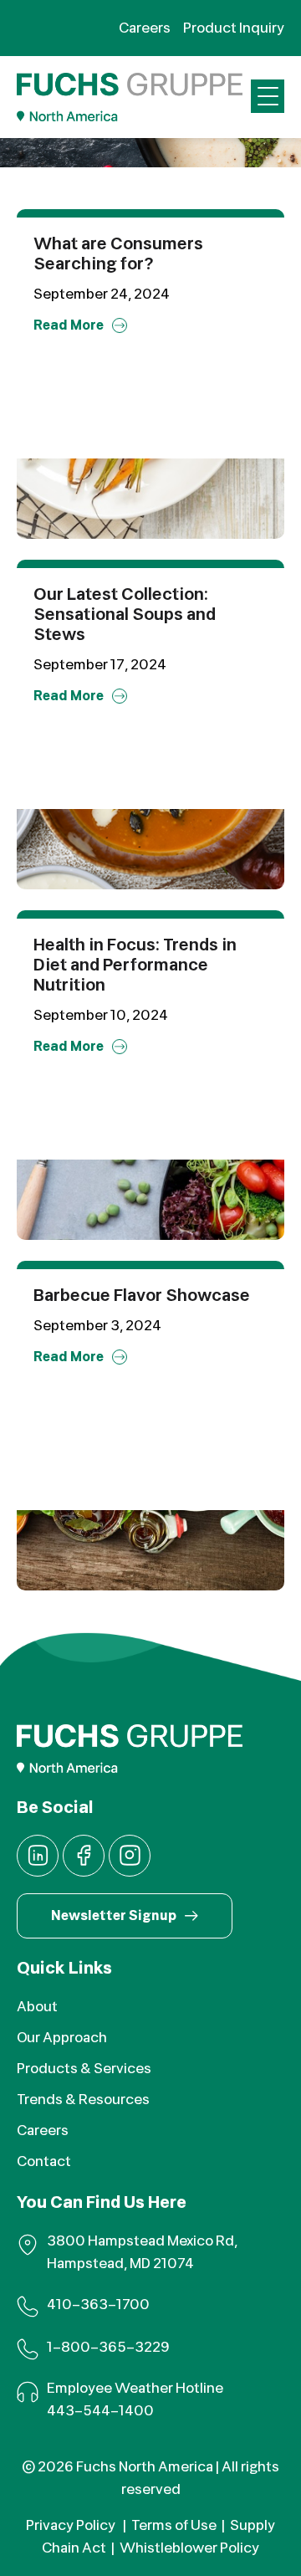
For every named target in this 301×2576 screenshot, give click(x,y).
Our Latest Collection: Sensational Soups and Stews (125, 615)
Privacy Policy (72, 2525)
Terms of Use (174, 2525)
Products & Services (84, 2069)
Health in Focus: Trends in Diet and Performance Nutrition (135, 965)
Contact (44, 2161)
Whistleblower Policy (189, 2548)
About (37, 2007)
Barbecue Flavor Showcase (142, 1296)
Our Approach (62, 2038)
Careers (43, 2130)
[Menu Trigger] (268, 96)
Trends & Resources (83, 2100)
